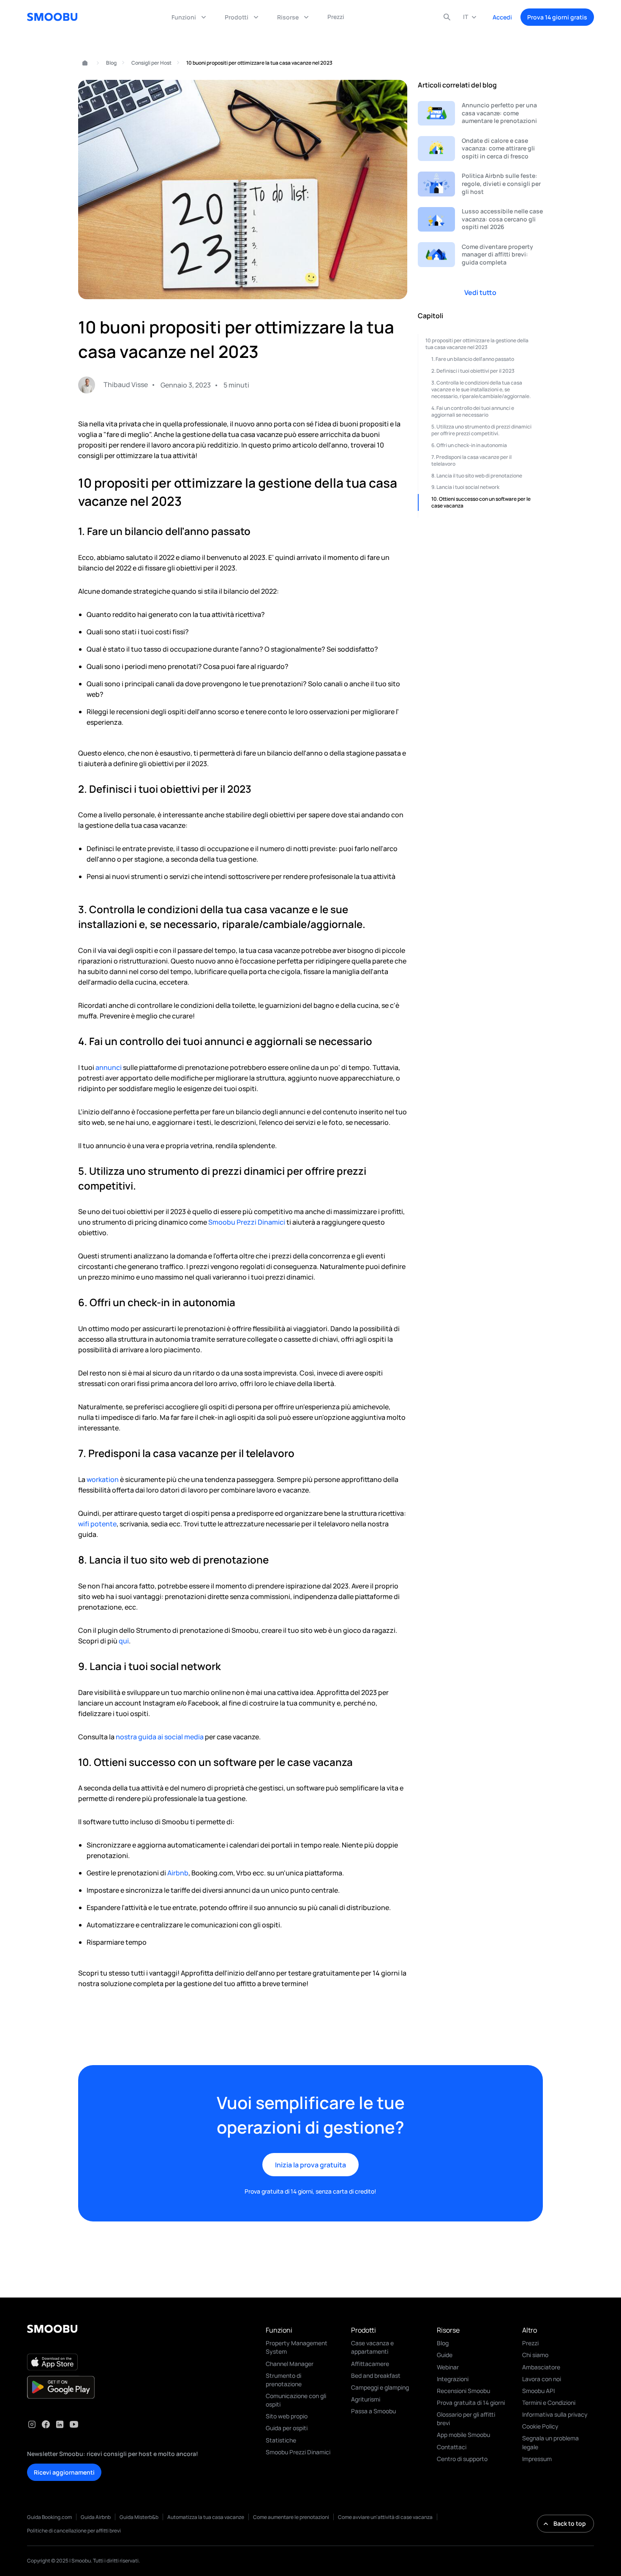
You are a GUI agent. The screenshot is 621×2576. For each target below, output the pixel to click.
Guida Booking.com (49, 2517)
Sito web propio (287, 2416)
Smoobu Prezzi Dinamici (247, 1222)
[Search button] (447, 17)
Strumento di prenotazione (284, 2380)
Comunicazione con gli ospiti (296, 2400)
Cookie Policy (540, 2426)
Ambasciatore (541, 2367)
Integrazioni (453, 2379)
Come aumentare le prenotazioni (291, 2517)
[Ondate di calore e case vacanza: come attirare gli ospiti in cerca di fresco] (480, 149)
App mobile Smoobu (463, 2435)
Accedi (502, 17)
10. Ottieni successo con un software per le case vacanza (481, 502)
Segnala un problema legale (550, 2442)
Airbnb (178, 1873)
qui (124, 1641)
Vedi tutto (480, 292)
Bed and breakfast (376, 2375)
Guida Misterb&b (139, 2517)
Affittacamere (370, 2364)
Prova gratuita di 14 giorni (471, 2403)
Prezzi (530, 2343)
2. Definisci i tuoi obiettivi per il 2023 (473, 371)
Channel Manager (290, 2364)
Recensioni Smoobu (463, 2391)
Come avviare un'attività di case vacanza (385, 2517)
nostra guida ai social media (160, 1737)
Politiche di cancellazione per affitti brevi (74, 2531)
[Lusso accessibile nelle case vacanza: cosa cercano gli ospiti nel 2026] (480, 220)
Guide (445, 2355)
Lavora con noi (542, 2379)
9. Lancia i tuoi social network (465, 487)
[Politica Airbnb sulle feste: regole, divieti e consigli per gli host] (480, 184)
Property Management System (297, 2347)
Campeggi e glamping (380, 2387)
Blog (111, 63)
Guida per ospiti (287, 2428)
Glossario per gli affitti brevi (466, 2419)
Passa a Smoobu (373, 2411)
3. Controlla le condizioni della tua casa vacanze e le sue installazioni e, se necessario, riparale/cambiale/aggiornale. (481, 389)
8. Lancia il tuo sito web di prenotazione (477, 475)
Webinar (448, 2367)
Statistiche (281, 2440)
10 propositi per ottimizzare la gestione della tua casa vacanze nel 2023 (477, 344)
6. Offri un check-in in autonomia (469, 445)
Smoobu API (538, 2391)
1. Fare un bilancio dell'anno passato (473, 359)
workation (103, 1479)
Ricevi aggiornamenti (64, 2472)
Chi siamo (535, 2355)
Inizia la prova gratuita (310, 2165)
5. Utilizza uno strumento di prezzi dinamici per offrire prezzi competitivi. (481, 430)
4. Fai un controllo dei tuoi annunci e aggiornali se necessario (473, 411)
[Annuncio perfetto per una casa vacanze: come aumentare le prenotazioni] (480, 113)
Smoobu (81, 63)
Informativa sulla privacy (555, 2414)
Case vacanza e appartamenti (372, 2347)
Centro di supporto (462, 2459)
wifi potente (97, 1524)
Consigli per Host (151, 63)
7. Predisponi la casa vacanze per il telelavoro (471, 460)
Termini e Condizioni (549, 2403)
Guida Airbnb (96, 2517)
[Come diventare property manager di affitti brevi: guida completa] (480, 255)
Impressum (537, 2459)
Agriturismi (366, 2399)
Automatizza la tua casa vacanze (206, 2517)
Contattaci (452, 2447)
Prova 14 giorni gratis (557, 17)
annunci (109, 1067)
